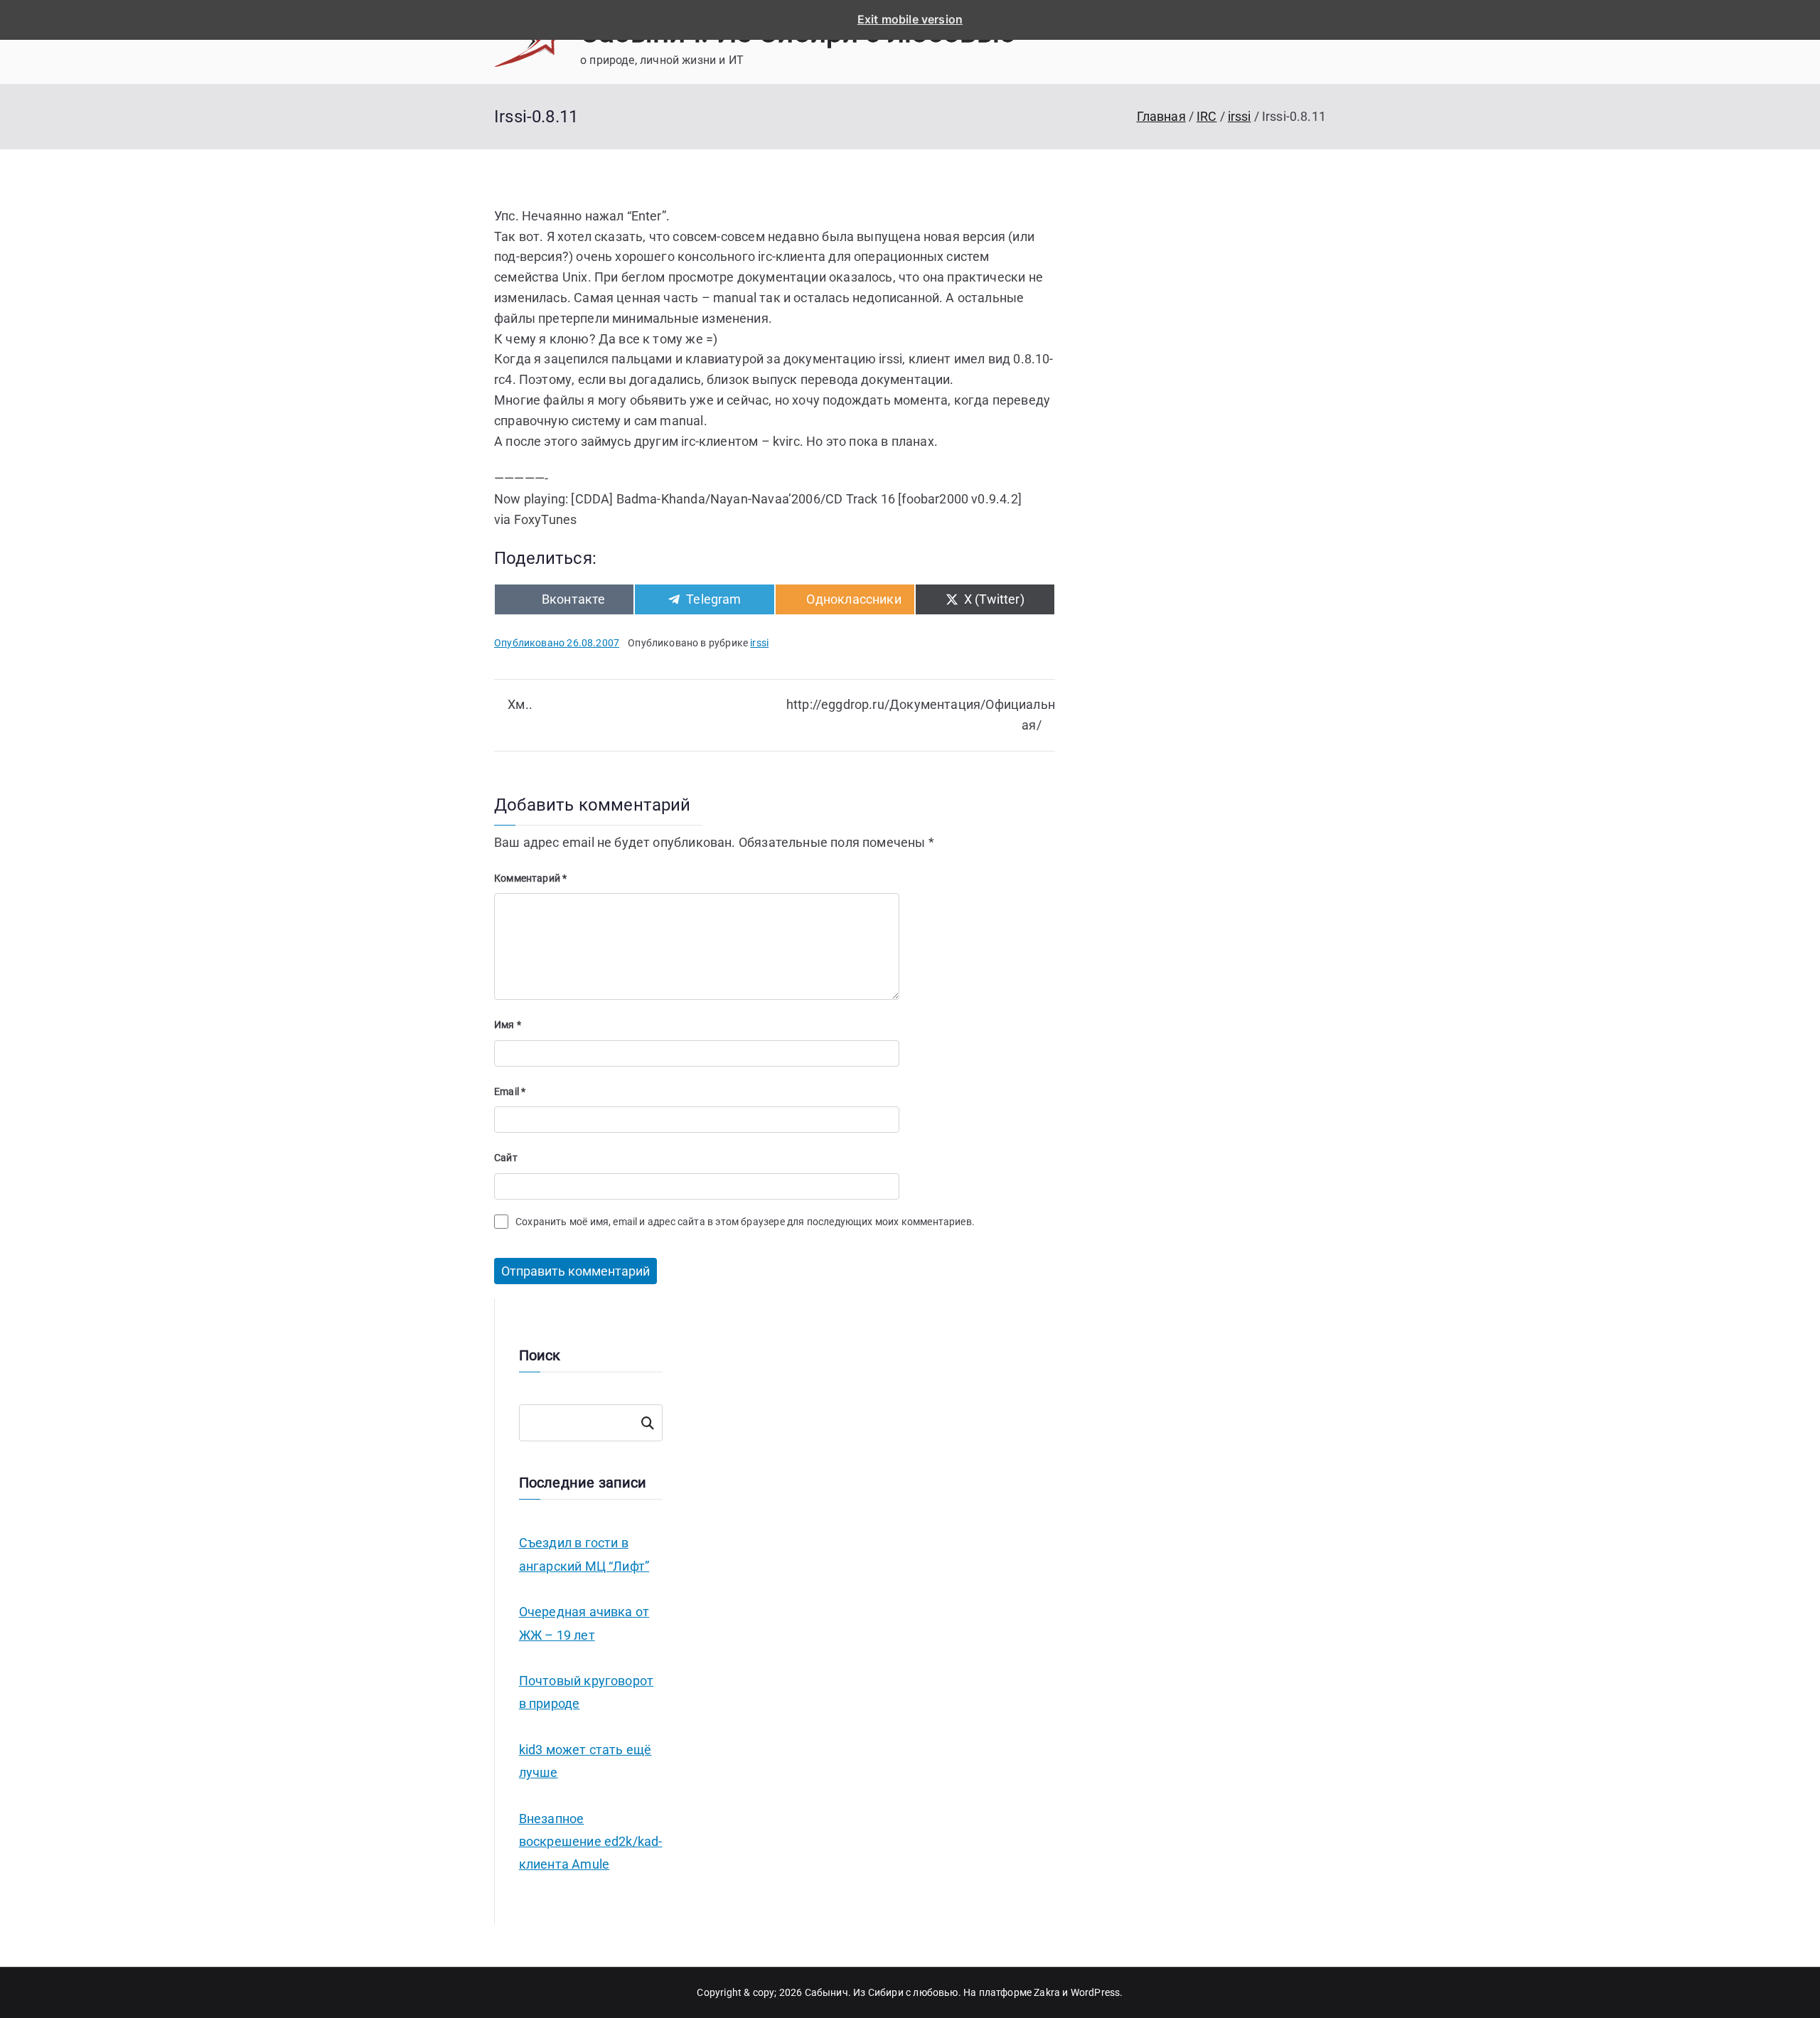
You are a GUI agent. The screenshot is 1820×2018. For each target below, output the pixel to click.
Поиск (647, 1423)
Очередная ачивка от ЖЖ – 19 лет (584, 1623)
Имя (508, 1025)
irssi (759, 643)
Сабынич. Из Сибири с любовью (882, 1992)
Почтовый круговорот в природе (586, 1692)
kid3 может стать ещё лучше (585, 1761)
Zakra (1047, 1992)
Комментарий (530, 878)
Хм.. (520, 704)
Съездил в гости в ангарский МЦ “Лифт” (584, 1554)
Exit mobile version (910, 19)
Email (510, 1091)
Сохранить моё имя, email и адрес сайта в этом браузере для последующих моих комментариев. (745, 1222)
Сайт (506, 1158)
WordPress (1096, 1992)
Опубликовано (557, 643)
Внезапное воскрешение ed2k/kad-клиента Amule (591, 1842)
